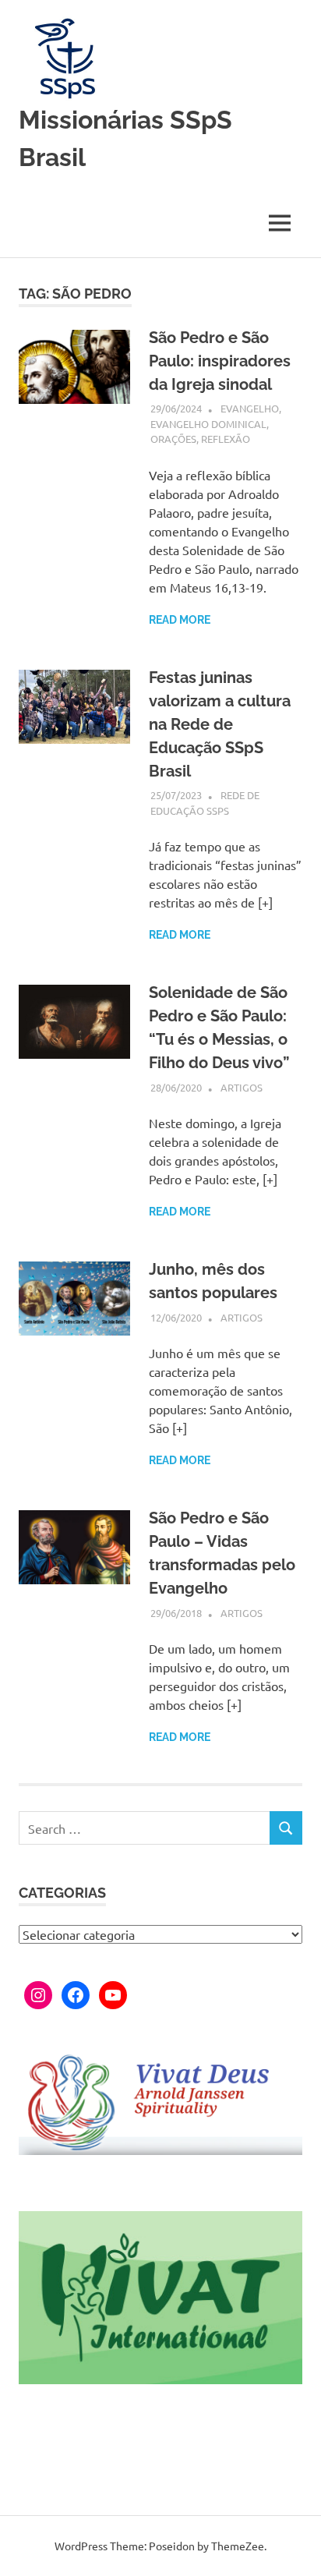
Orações (173, 439)
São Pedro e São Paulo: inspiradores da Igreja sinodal (220, 361)
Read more (180, 620)
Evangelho (250, 408)
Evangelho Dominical (208, 424)
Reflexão (226, 439)
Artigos (242, 1087)
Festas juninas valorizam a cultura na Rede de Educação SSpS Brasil (220, 724)
